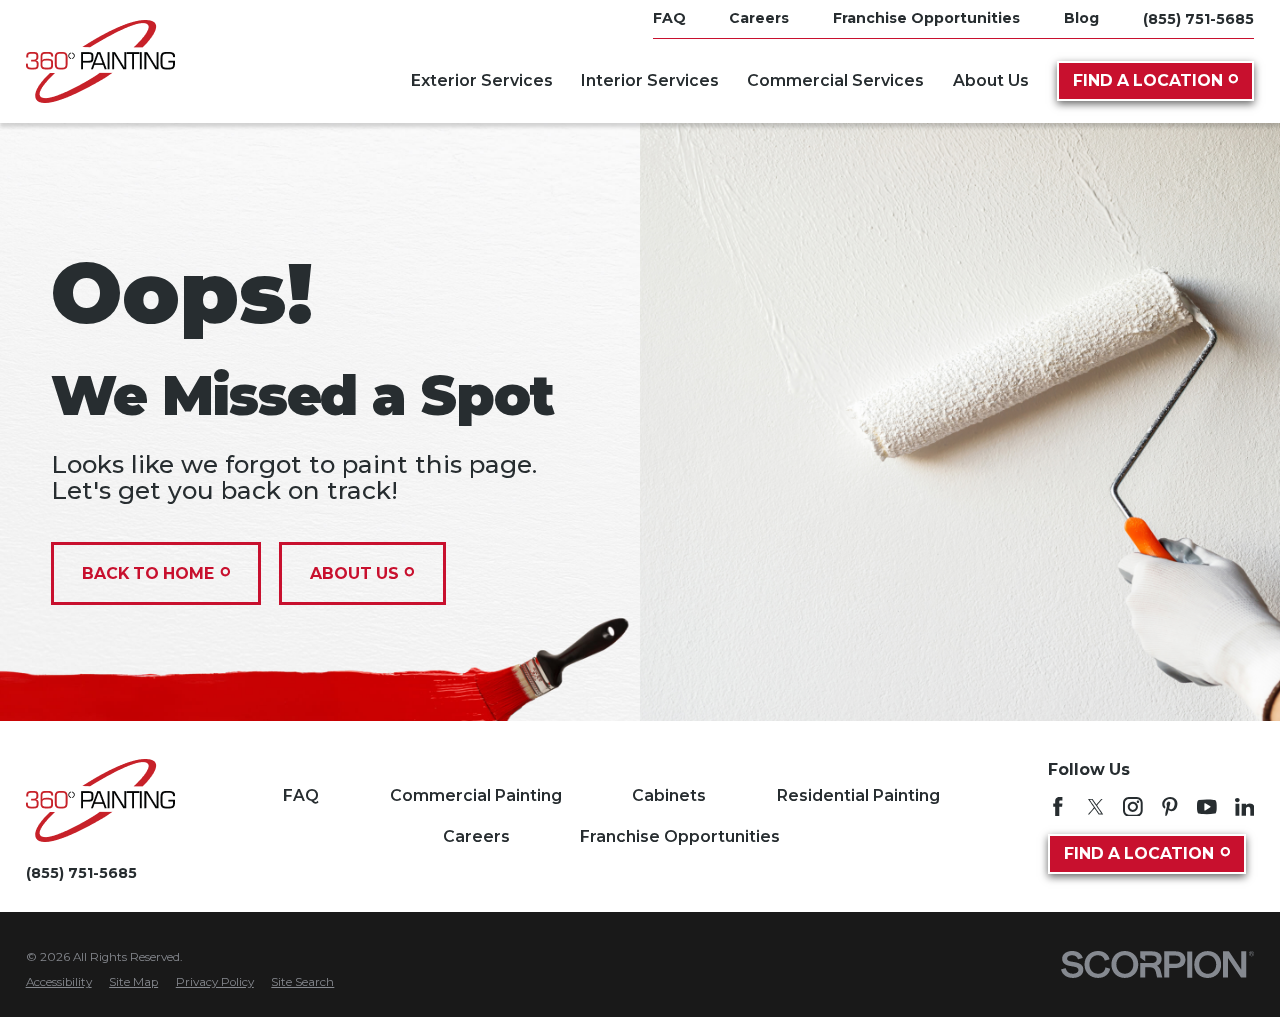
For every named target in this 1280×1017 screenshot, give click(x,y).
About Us (354, 573)
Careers (476, 836)
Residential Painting (858, 795)
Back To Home (148, 573)
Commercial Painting (476, 795)
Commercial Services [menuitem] (835, 80)
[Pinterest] (1170, 807)
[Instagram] (1133, 807)
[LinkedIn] (1245, 807)
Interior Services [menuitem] (650, 80)
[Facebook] (1058, 807)
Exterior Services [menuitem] (482, 80)
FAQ (301, 795)
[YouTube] (1207, 807)
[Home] (100, 61)
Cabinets (669, 795)
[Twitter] (1096, 807)
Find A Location (1148, 80)
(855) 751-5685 (1198, 19)
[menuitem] (59, 983)
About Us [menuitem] (991, 80)
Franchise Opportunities (680, 836)
